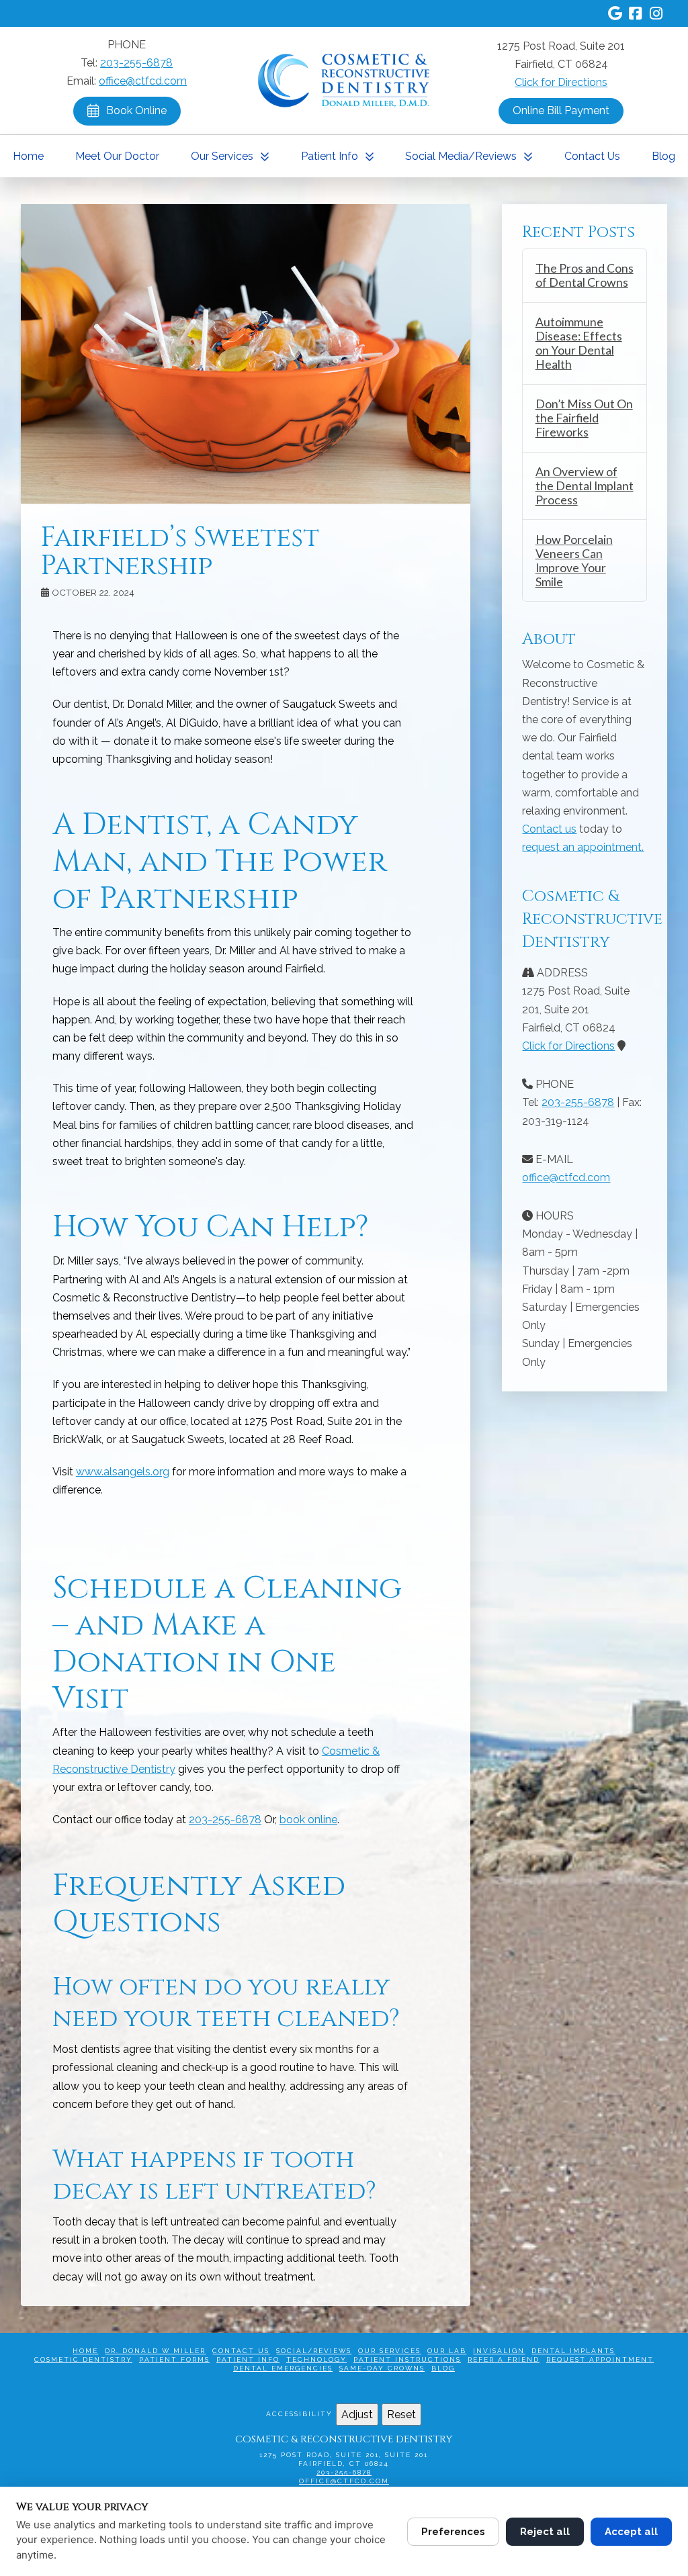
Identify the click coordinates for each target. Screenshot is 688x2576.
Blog (443, 2368)
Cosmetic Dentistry (83, 2359)
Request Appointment (600, 2359)
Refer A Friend (504, 2359)
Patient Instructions (407, 2359)
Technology (316, 2359)
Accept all (631, 2532)
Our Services (389, 2351)
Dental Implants (573, 2351)
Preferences (453, 2532)
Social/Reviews (314, 2351)
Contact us (549, 829)
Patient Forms (174, 2359)
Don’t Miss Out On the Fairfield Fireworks (584, 418)
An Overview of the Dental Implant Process (585, 486)
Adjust (357, 2414)
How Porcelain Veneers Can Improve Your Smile (574, 561)
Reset (401, 2414)
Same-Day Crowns (382, 2368)
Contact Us (241, 2351)
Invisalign (499, 2351)
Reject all (545, 2532)
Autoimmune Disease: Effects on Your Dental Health (579, 343)
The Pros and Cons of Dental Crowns (585, 275)
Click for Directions (561, 82)
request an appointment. (583, 847)
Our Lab (447, 2351)
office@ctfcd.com (143, 81)
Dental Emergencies (283, 2368)
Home (85, 2351)
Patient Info (248, 2359)
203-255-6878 (136, 63)
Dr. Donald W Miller (155, 2351)
